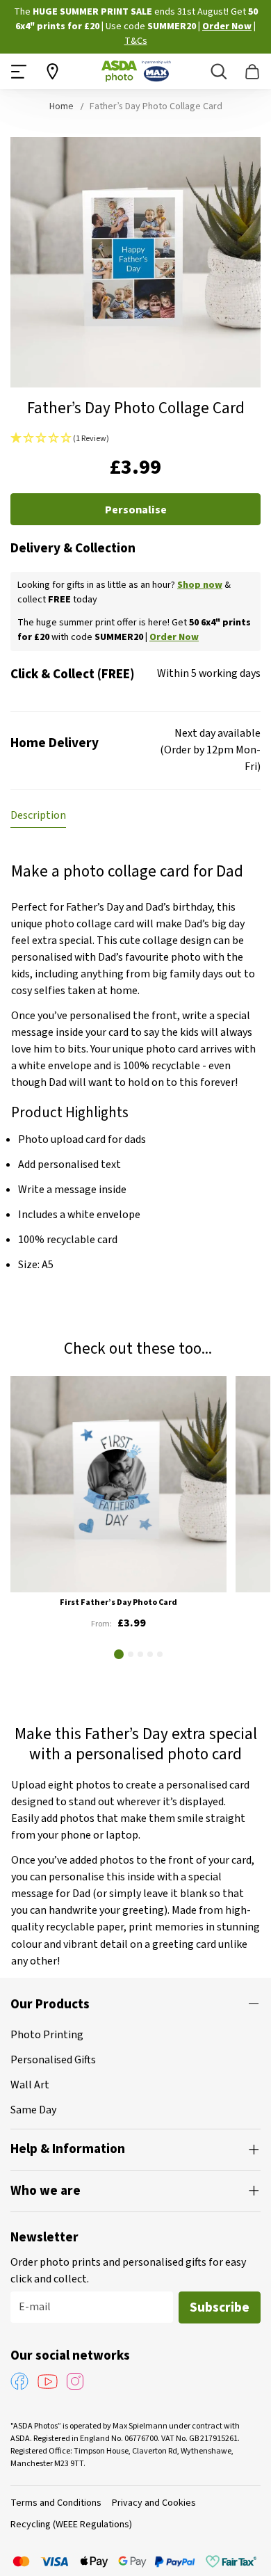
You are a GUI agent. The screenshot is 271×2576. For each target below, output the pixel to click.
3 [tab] (140, 1654)
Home (61, 106)
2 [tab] (131, 1654)
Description (38, 815)
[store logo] (136, 71)
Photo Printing (47, 2035)
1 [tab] (119, 1654)
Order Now (227, 26)
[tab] (38, 815)
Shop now (200, 585)
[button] (135, 439)
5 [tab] (160, 1654)
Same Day (33, 2110)
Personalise (136, 510)
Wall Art (30, 2085)
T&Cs (136, 41)
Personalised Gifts (53, 2060)
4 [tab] (150, 1654)
